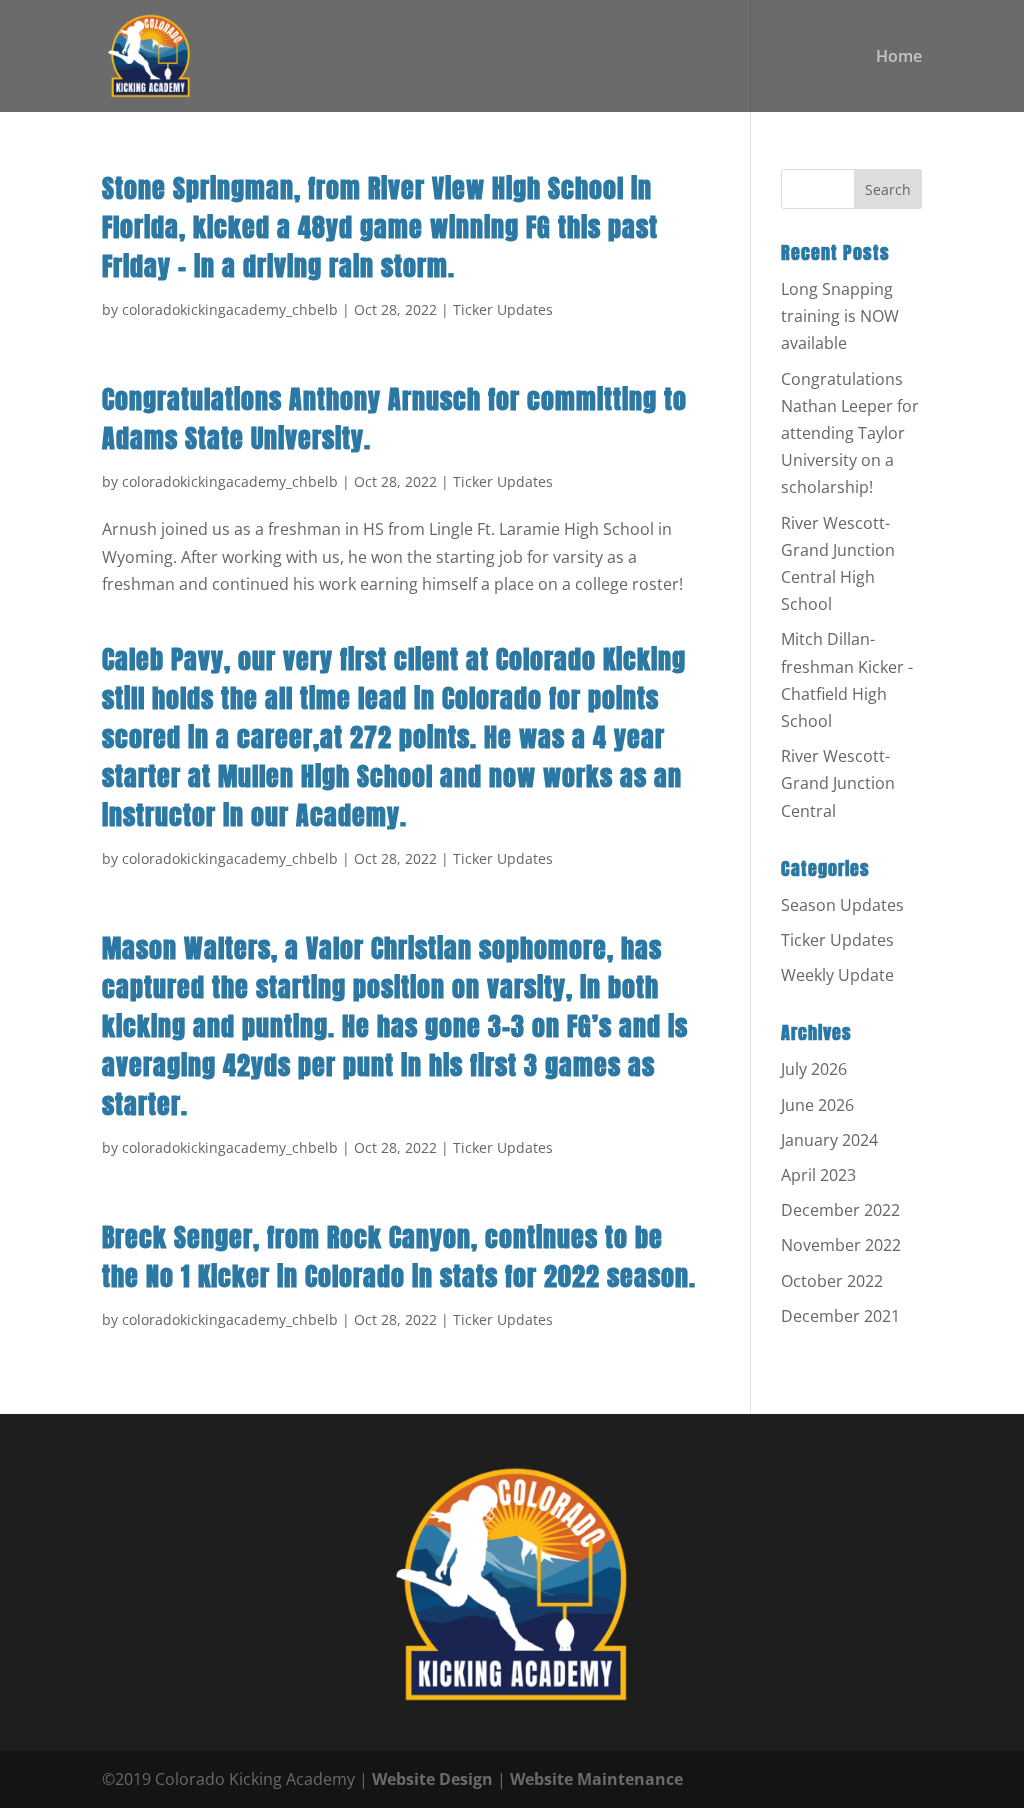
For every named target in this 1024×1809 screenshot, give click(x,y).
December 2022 (840, 1210)
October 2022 (832, 1281)
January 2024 (829, 1140)
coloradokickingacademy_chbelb (230, 309)
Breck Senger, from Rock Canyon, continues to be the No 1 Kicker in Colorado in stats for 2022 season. (399, 1256)
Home (899, 58)
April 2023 (818, 1175)
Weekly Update (837, 975)
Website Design (432, 1779)
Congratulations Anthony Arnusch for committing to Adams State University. (394, 418)
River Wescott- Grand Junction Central (838, 783)
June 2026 (817, 1105)
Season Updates (842, 905)
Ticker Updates (503, 309)
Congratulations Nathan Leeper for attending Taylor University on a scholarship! (850, 433)
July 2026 (814, 1069)
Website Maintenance (596, 1779)
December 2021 (840, 1316)
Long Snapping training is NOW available (840, 316)
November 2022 (841, 1245)
